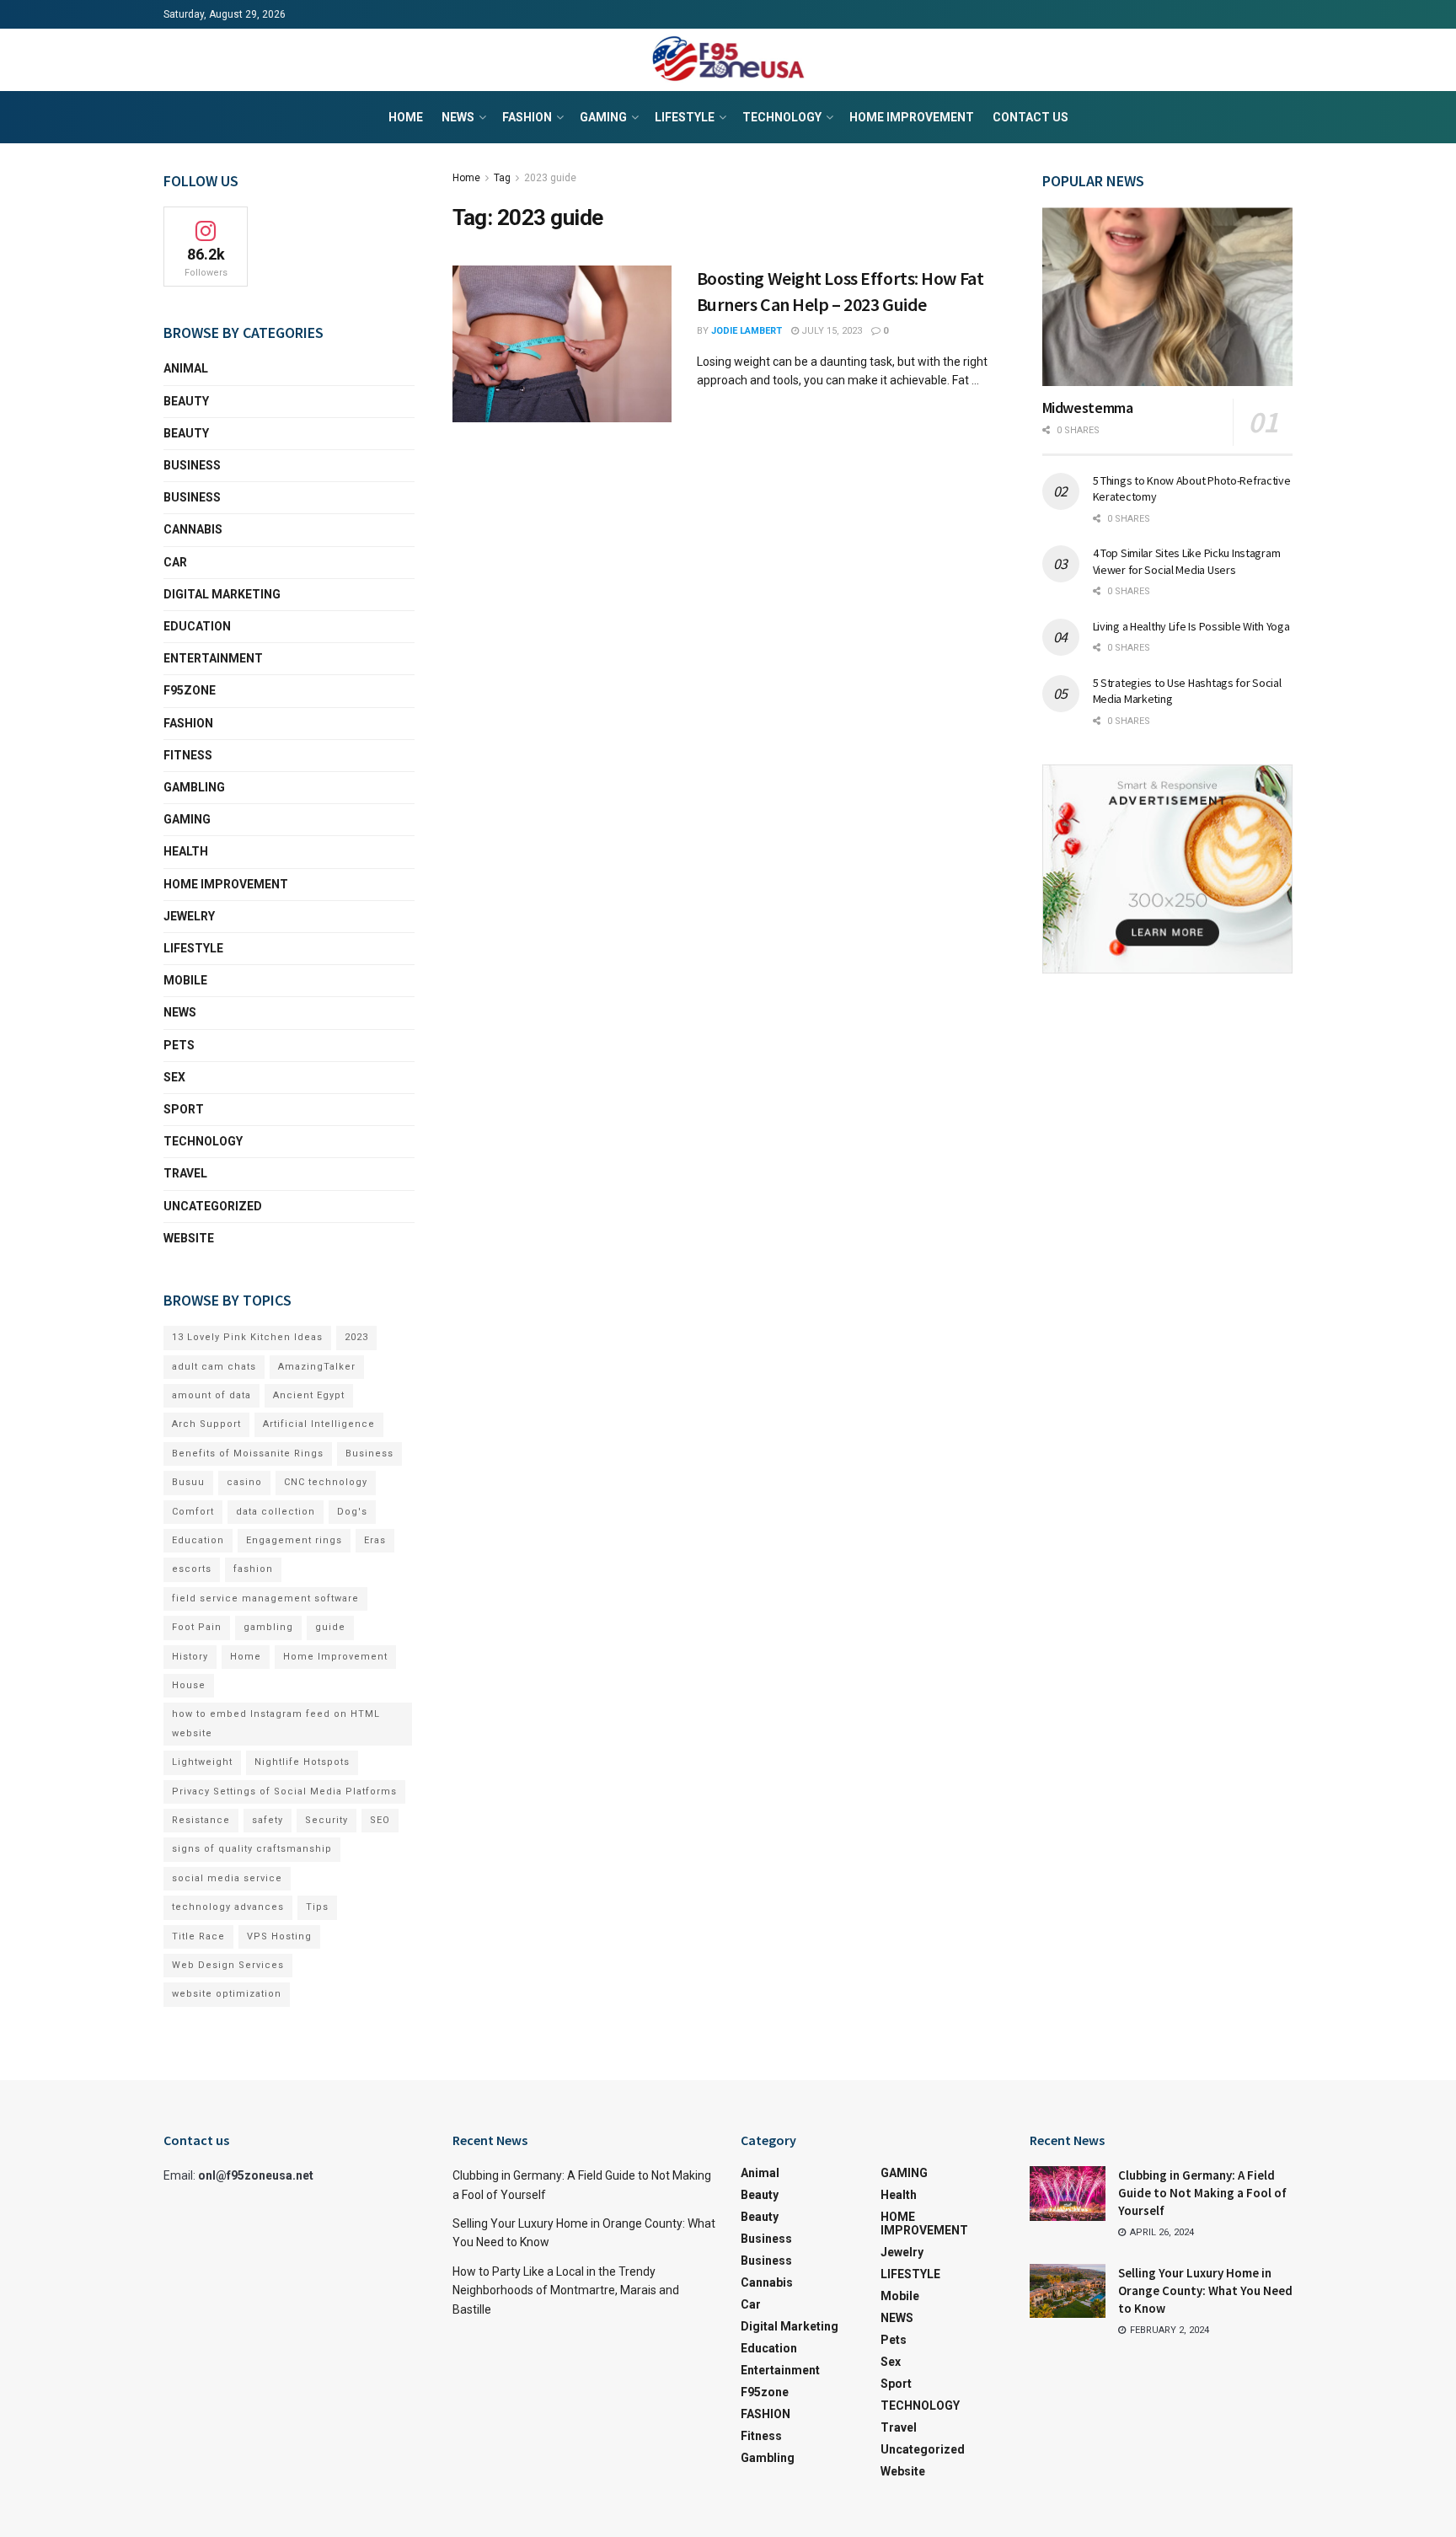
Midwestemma (1088, 408)
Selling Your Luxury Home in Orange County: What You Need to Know (1205, 2290)
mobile (185, 980)
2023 (356, 1337)
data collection (276, 1512)
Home (406, 117)
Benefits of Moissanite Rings (248, 1454)
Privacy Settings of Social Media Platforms (284, 1791)
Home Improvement (335, 1657)
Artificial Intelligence (319, 1424)
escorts (192, 1569)
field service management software (265, 1598)
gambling (268, 1627)
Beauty (186, 401)
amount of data (211, 1395)
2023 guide (550, 178)
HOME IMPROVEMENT (912, 117)
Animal (186, 368)
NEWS (458, 117)
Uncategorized (213, 1206)
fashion (253, 1569)
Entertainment (213, 658)
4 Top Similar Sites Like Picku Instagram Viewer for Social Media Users (1187, 561)
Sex (174, 1077)
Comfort (193, 1512)
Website (189, 1238)
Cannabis (193, 529)
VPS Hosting (279, 1936)
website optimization (227, 1994)
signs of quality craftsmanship (252, 1849)
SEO (380, 1820)
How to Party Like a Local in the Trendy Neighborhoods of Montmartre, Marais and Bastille (566, 2290)
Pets (179, 1045)
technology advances (228, 1907)
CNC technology (326, 1482)
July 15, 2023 (830, 331)
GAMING (603, 117)
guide (330, 1627)
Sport (184, 1109)
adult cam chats (214, 1367)
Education (198, 1540)
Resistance (201, 1820)
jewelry (189, 916)
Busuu (188, 1482)
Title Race (198, 1936)
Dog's (352, 1512)
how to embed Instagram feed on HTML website (276, 1723)
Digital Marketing (222, 594)
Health (186, 851)
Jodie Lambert (747, 331)
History (190, 1657)
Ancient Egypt (309, 1395)
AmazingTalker (317, 1367)
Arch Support (206, 1424)
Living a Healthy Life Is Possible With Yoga (1191, 626)
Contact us (1030, 117)
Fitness (188, 755)
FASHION (527, 117)
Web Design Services (228, 1965)
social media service (227, 1878)
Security (327, 1820)
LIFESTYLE (685, 117)
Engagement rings (294, 1540)
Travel (185, 1173)
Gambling (194, 787)
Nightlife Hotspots (302, 1762)
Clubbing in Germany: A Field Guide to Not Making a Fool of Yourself (1202, 2193)
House (189, 1685)
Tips (317, 1907)
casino (244, 1482)
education (197, 626)
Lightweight (202, 1762)
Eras (375, 1540)
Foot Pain (197, 1627)
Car (175, 562)
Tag (502, 178)
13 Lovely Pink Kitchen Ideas (247, 1337)
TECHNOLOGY (782, 117)
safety (268, 1820)
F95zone (190, 690)
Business (192, 465)
